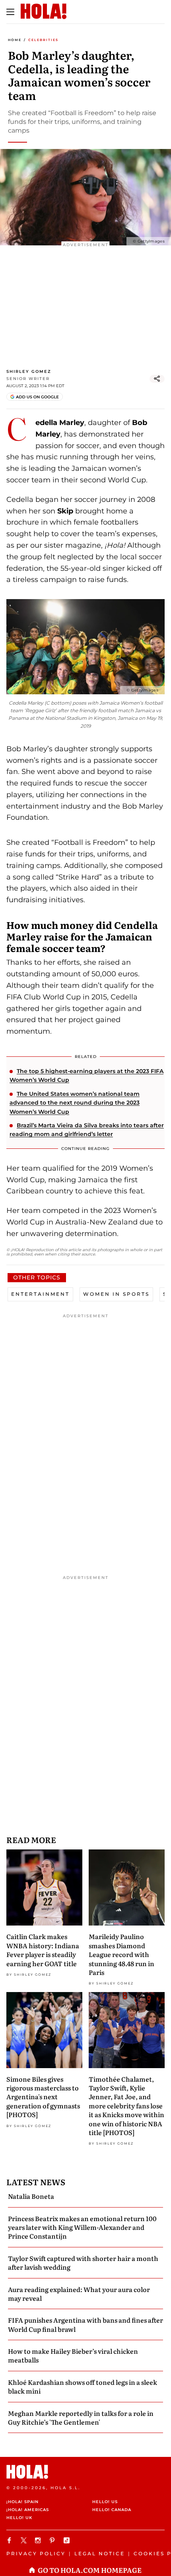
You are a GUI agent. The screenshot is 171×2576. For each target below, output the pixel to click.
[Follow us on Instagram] (39, 2540)
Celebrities (43, 40)
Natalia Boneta (31, 2196)
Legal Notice (100, 2553)
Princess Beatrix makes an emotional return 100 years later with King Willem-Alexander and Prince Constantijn (82, 2227)
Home (15, 40)
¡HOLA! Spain (22, 2502)
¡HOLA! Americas (28, 2510)
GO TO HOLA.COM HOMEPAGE (90, 2570)
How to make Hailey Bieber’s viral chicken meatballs (73, 2355)
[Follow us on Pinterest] (53, 2540)
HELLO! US (105, 2502)
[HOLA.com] (85, 2472)
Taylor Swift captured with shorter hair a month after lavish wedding (83, 2263)
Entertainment (40, 1294)
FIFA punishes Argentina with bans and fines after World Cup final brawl (85, 2324)
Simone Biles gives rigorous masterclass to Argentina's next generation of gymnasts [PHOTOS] (43, 2097)
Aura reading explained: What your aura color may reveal (79, 2294)
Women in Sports (116, 1294)
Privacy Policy (36, 2553)
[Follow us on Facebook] (10, 2540)
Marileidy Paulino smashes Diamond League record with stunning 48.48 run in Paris (121, 1954)
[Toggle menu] (10, 12)
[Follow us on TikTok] (68, 2540)
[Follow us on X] (25, 2540)
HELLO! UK (19, 2518)
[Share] (157, 379)
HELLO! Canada (112, 2510)
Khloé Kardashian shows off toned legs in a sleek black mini (83, 2386)
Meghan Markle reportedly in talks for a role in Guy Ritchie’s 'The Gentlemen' (81, 2417)
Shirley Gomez (29, 371)
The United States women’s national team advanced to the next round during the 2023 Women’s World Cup (75, 1103)
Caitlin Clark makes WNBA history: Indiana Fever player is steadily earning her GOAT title (43, 1950)
